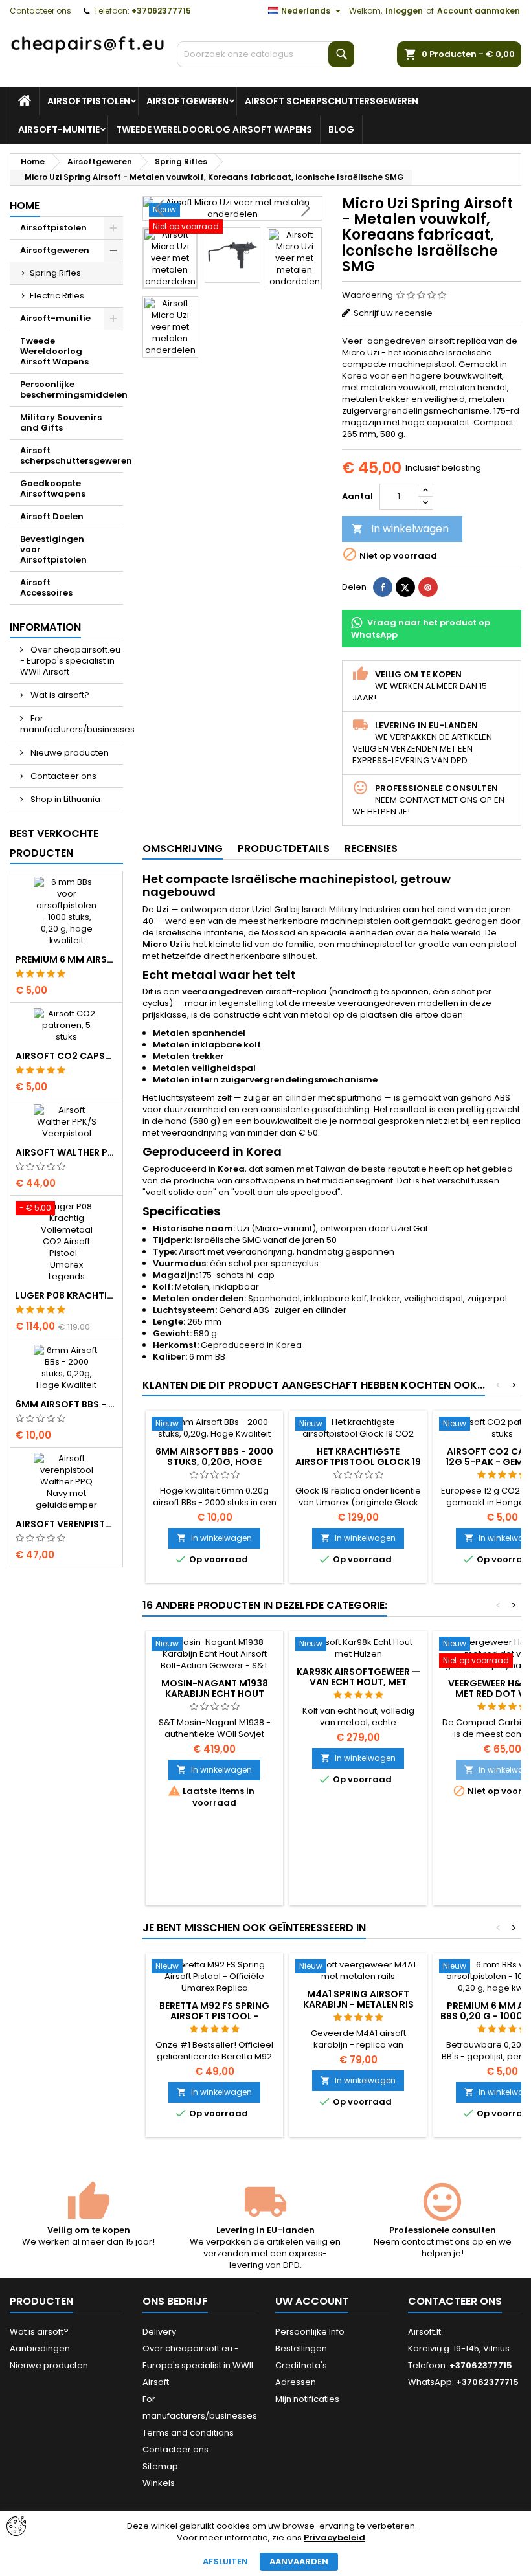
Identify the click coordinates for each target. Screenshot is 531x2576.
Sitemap (160, 2466)
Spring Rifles (55, 273)
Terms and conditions (188, 2433)
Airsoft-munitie (59, 129)
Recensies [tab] (371, 848)
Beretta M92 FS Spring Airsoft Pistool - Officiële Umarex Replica (214, 2016)
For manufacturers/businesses (72, 724)
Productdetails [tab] (284, 848)
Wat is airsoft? (59, 695)
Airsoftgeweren (187, 101)
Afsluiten (225, 2561)
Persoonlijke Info (310, 2332)
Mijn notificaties (307, 2399)
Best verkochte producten (54, 843)
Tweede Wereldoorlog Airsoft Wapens (214, 129)
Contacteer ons (40, 11)
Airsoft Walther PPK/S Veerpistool (66, 1152)
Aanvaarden (299, 2561)
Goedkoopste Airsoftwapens (53, 488)
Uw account (312, 2301)
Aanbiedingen (40, 2348)
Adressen (296, 2382)
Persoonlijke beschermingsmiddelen (72, 389)
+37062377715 (161, 11)
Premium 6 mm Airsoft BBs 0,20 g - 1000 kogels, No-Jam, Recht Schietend (66, 959)
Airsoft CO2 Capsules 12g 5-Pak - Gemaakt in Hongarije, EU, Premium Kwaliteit (66, 1056)
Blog (341, 129)
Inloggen (404, 11)
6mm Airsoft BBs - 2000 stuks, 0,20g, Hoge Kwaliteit (66, 1404)
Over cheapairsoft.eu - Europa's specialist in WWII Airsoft (70, 661)
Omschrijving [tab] (183, 848)
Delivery (159, 2332)
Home (25, 206)
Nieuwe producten (69, 753)
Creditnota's (301, 2365)
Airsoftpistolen (89, 101)
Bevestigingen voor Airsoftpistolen (53, 549)
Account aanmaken (479, 11)
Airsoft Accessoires (46, 588)
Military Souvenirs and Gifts (61, 422)
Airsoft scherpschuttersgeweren (332, 101)
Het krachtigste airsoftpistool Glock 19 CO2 (358, 1462)
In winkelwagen (400, 529)
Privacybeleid (334, 2538)
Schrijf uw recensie (393, 313)
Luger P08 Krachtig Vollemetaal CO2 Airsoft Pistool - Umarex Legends (66, 1295)
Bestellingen (301, 2348)
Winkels (159, 2483)
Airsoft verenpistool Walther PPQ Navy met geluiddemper (66, 1524)
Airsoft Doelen (52, 516)
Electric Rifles (57, 296)
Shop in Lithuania (64, 799)
